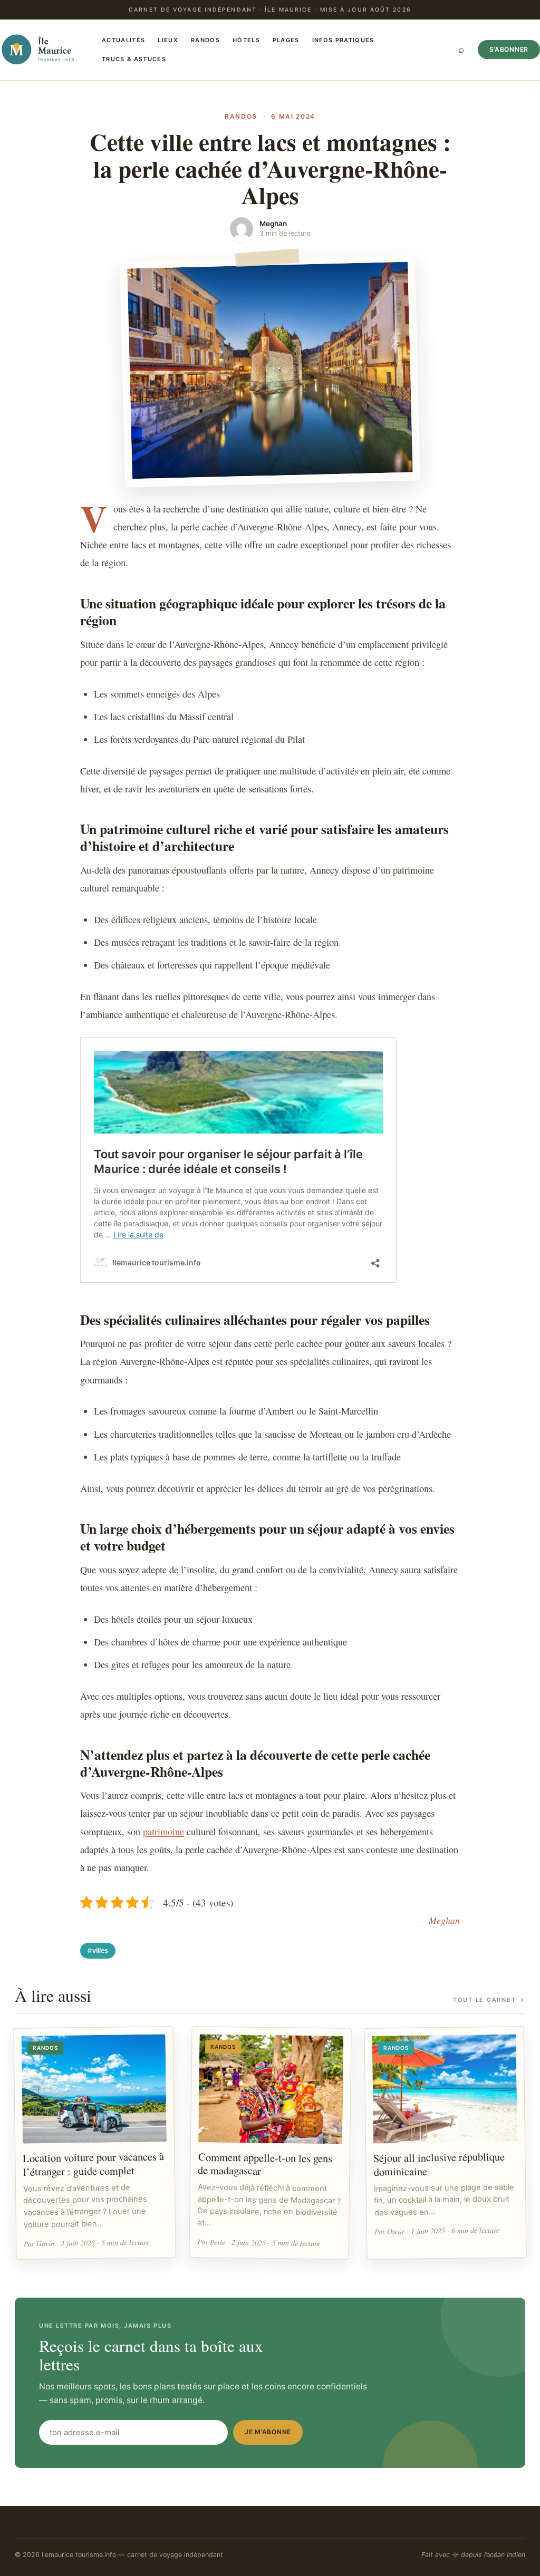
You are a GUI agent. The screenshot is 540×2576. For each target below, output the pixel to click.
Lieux (168, 40)
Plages (286, 40)
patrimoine (163, 1832)
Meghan (273, 224)
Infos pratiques (343, 40)
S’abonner (509, 49)
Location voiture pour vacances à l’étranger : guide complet (93, 2164)
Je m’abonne (268, 2432)
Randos (205, 40)
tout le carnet (489, 2000)
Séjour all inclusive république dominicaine (439, 2164)
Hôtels (246, 40)
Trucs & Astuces (134, 59)
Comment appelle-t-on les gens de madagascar (265, 2163)
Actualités (123, 40)
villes (100, 1950)
